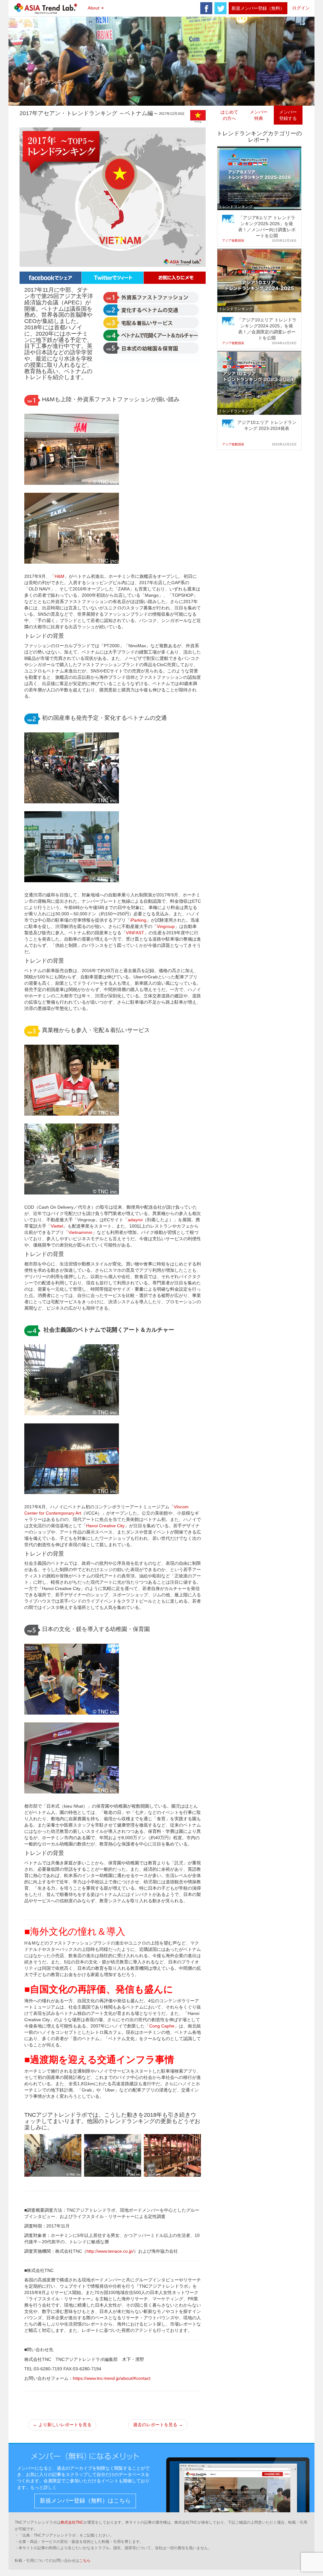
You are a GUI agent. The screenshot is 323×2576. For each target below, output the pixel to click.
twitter (220, 8)
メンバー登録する (288, 115)
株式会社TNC (72, 2522)
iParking (138, 920)
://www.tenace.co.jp (113, 2251)
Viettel (57, 1226)
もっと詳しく (44, 2487)
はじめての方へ (229, 115)
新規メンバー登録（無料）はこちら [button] (85, 2501)
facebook (206, 8)
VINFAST (135, 933)
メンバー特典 (259, 115)
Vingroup (166, 926)
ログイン (301, 8)
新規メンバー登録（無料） (258, 8)
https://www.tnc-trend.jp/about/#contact (112, 2378)
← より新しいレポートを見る (62, 2425)
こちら (85, 2561)
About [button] (94, 8)
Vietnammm (80, 1232)
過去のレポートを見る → (158, 2425)
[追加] (175, 277)
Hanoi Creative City (105, 1526)
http (90, 2251)
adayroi (135, 1220)
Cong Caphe (162, 2026)
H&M (59, 576)
